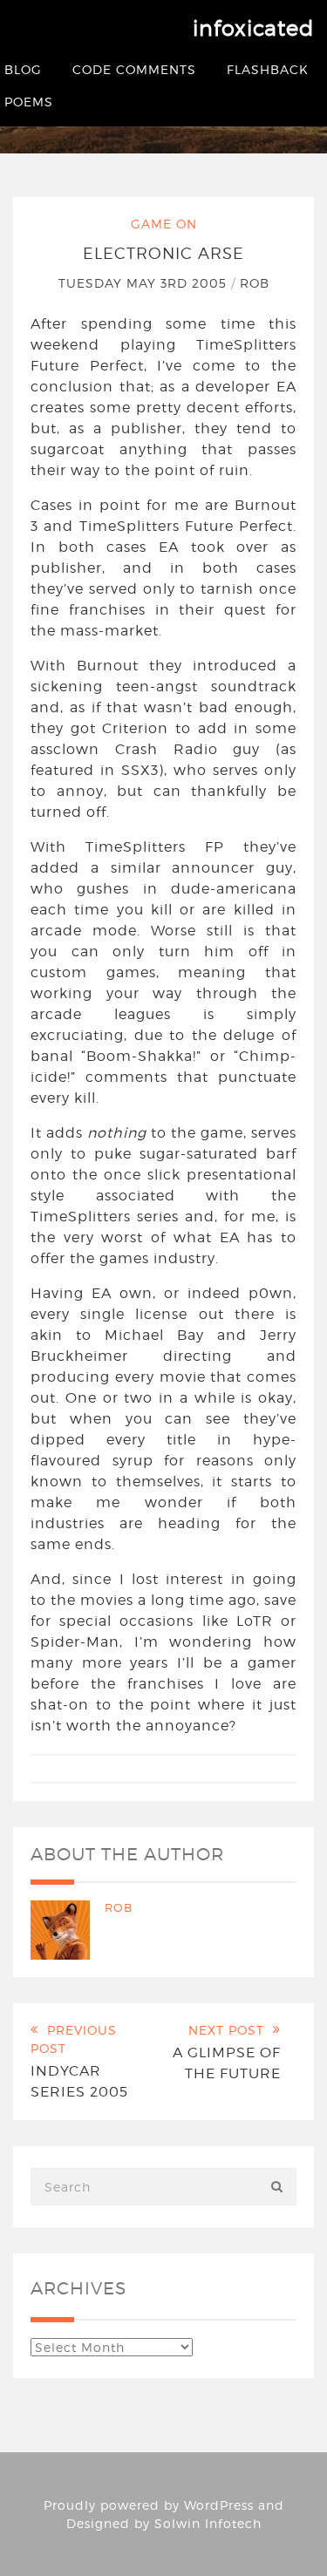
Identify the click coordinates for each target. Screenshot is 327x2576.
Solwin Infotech (208, 2523)
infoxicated (253, 28)
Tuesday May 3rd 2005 (145, 283)
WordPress (219, 2505)
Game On (164, 224)
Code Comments (134, 69)
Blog (23, 69)
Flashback (268, 69)
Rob (255, 283)
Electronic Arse (163, 253)
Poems (29, 102)
